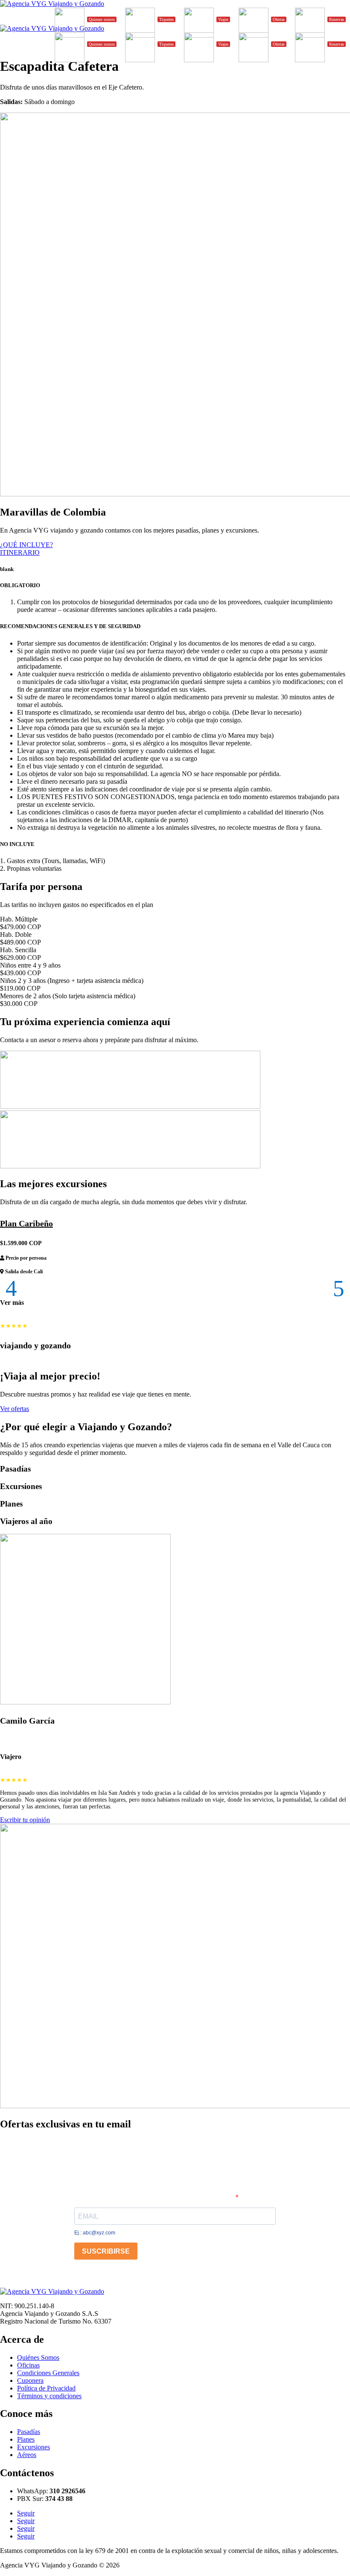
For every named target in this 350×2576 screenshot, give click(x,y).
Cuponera (30, 2380)
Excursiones (34, 2447)
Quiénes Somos (38, 2357)
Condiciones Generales (48, 2373)
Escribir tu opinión (25, 1820)
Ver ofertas (15, 1409)
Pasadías (29, 2432)
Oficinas (28, 2365)
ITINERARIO (20, 552)
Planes (26, 2439)
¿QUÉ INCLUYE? (26, 545)
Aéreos (27, 2455)
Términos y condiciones (49, 2396)
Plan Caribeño (26, 1223)
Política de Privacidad (46, 2388)
